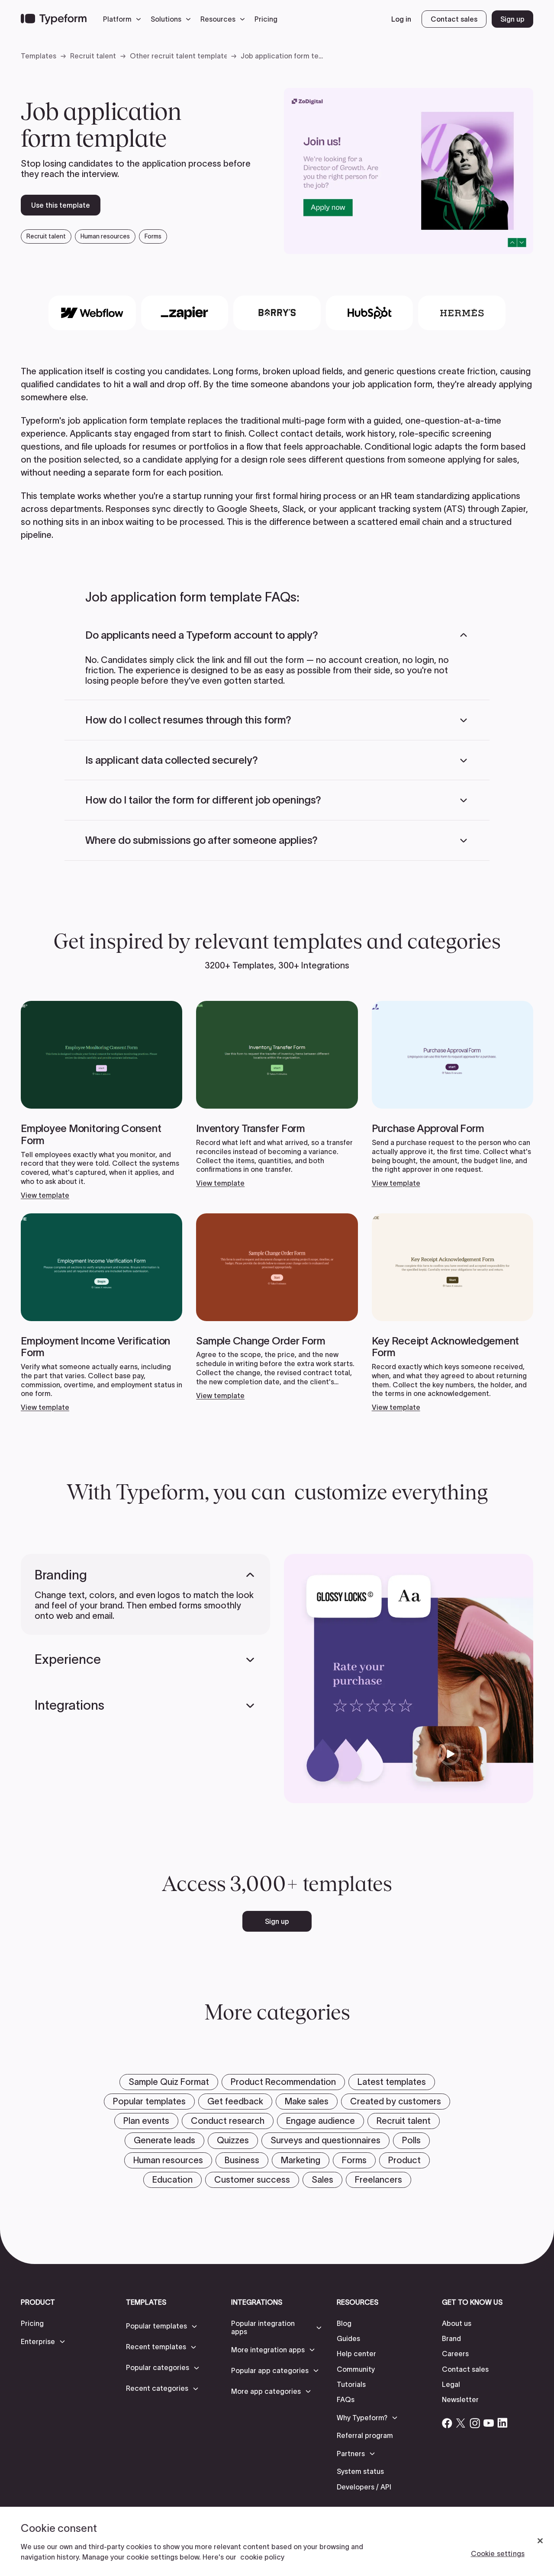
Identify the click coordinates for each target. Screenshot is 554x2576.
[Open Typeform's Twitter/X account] (461, 2423)
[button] (124, 19)
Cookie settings (498, 2553)
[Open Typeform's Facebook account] (447, 2423)
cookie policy (262, 2557)
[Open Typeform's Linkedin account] (502, 2423)
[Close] (540, 2541)
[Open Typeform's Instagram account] (475, 2423)
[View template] (101, 1100)
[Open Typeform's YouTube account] (489, 2423)
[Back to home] (54, 19)
